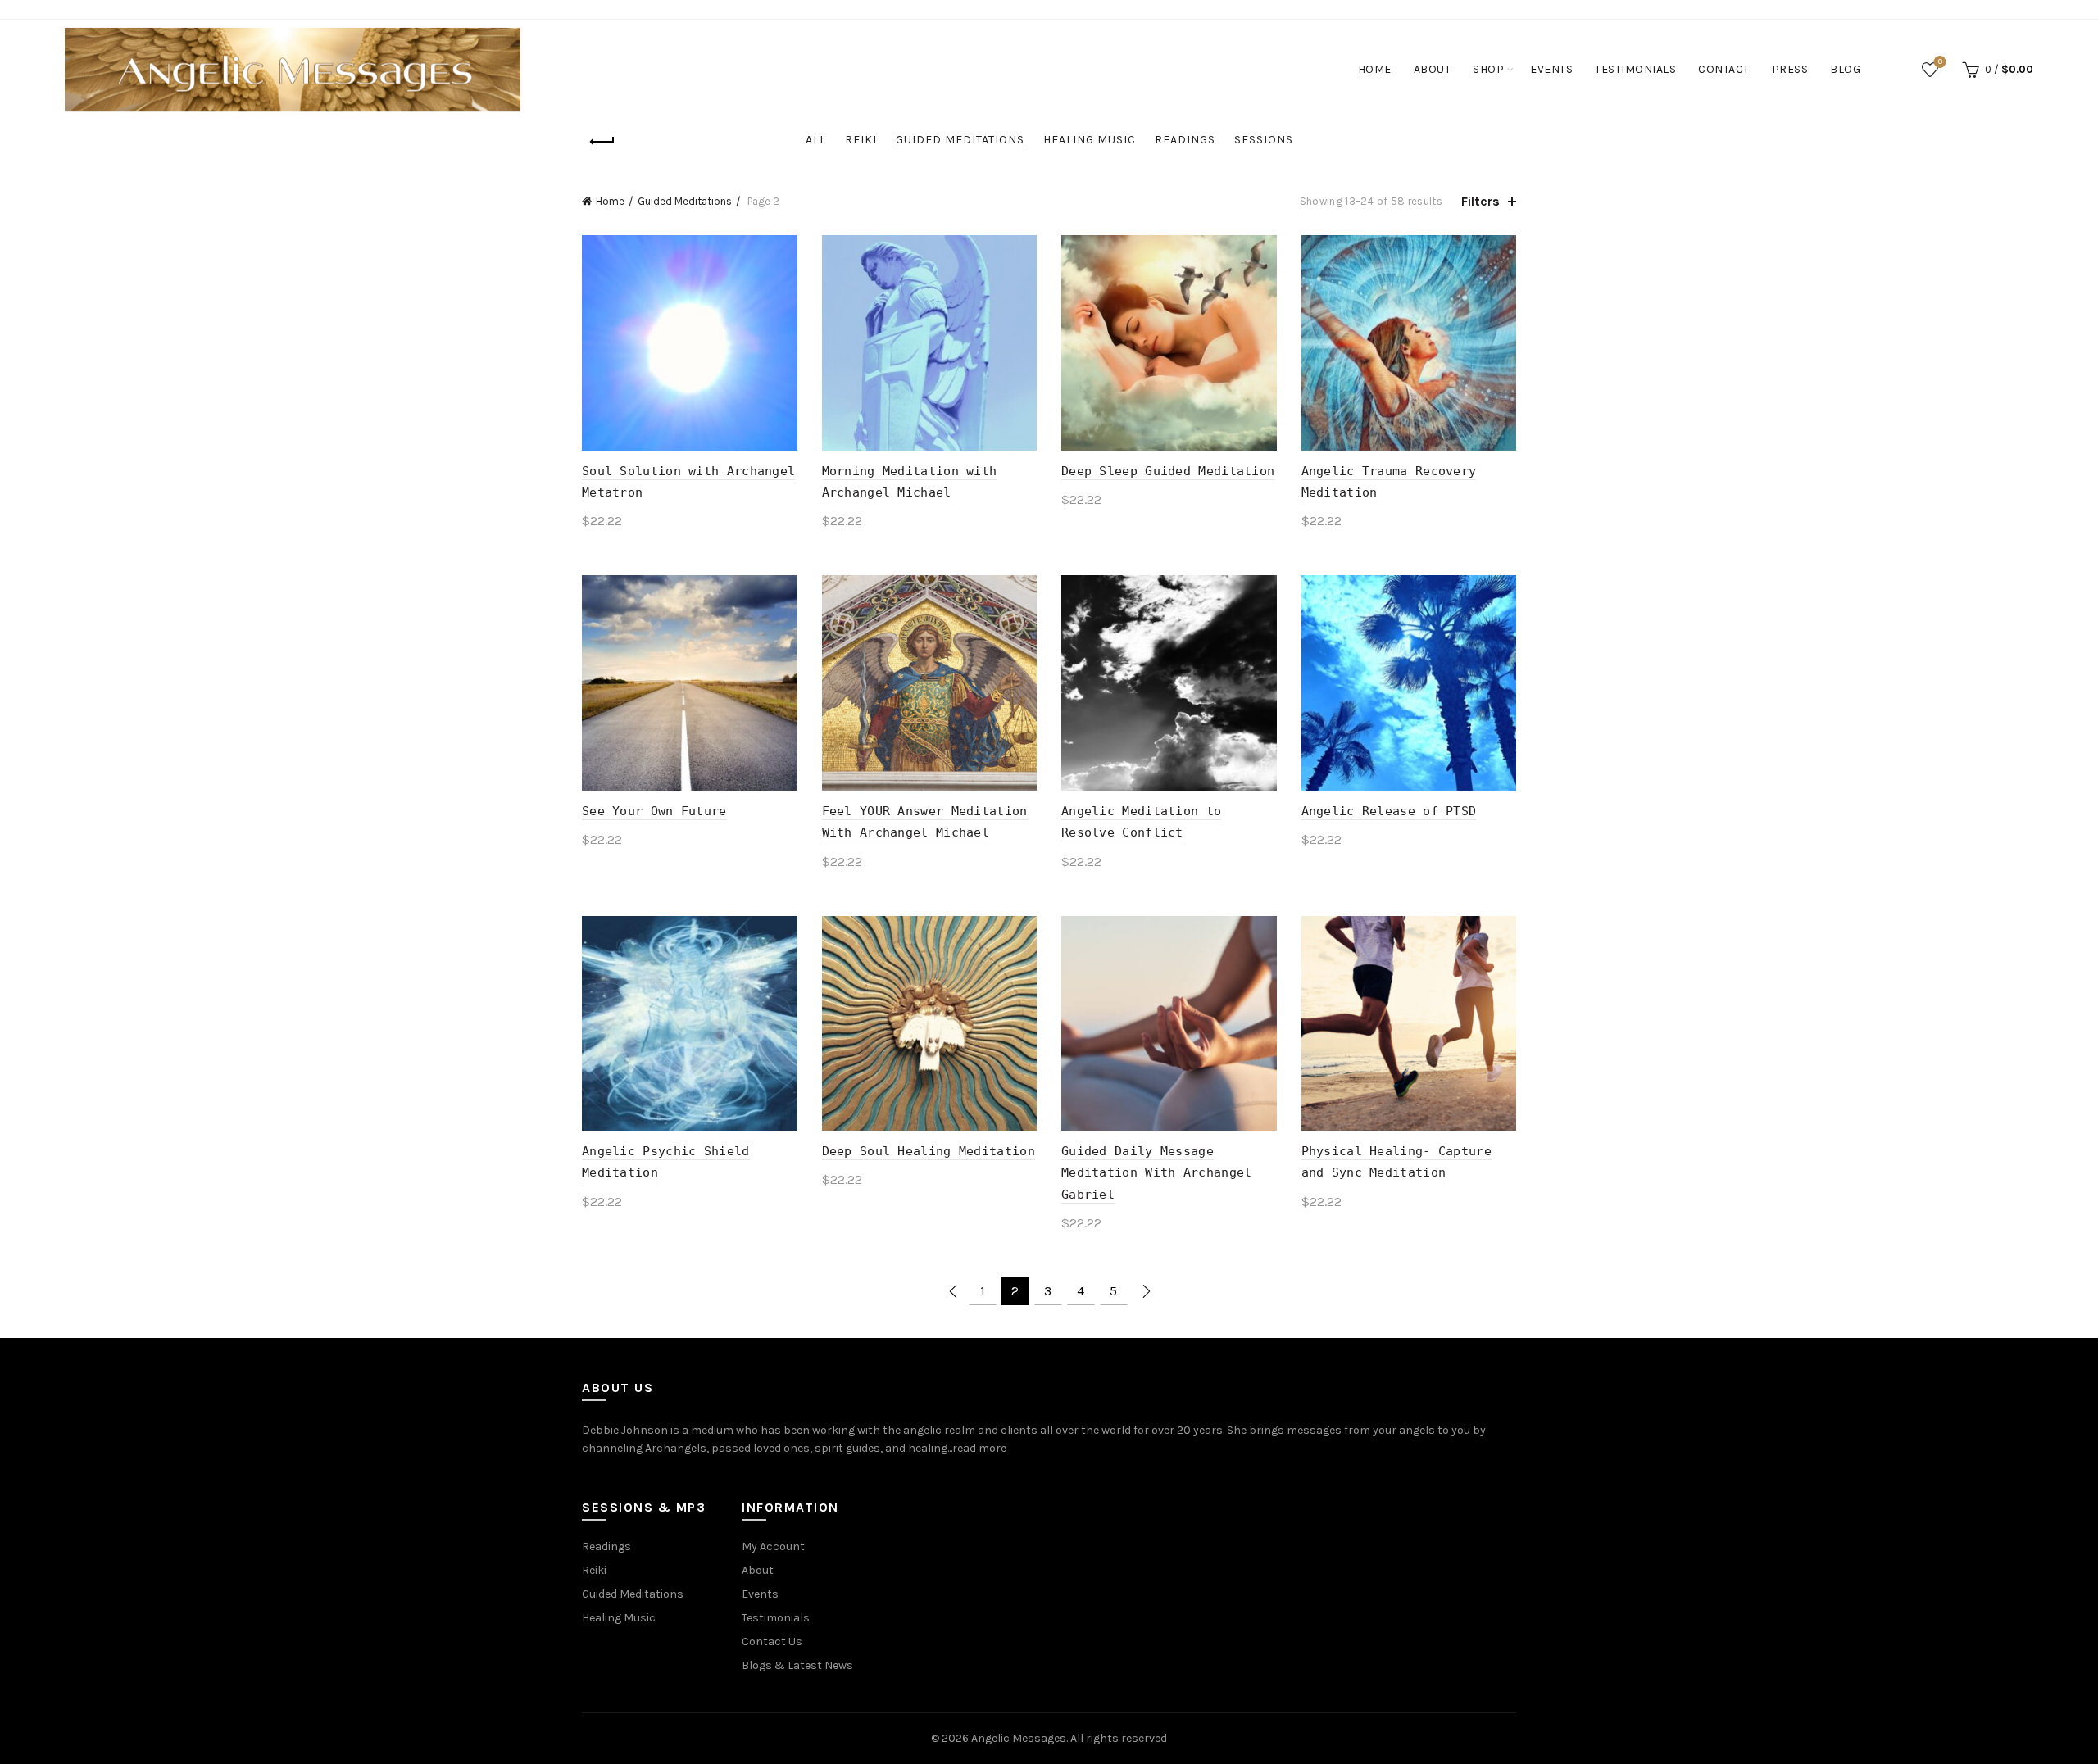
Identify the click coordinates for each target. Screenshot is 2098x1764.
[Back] (602, 142)
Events (1551, 69)
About (1433, 69)
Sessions (1264, 140)
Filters (1480, 201)
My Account (773, 1546)
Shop (1488, 69)
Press (1790, 69)
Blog (1845, 69)
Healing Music (1090, 140)
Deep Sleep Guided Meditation (1168, 471)
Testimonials (1635, 69)
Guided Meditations (960, 140)
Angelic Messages (1019, 1738)
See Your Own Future (654, 811)
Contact (1724, 69)
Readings (1185, 140)
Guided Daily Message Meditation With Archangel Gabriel (1157, 1173)
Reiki (861, 140)
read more (979, 1448)
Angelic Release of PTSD (1389, 811)
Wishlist (1940, 62)
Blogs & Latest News (797, 1665)
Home (1375, 69)
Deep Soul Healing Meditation (929, 1151)
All (816, 140)
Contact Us (772, 1642)
